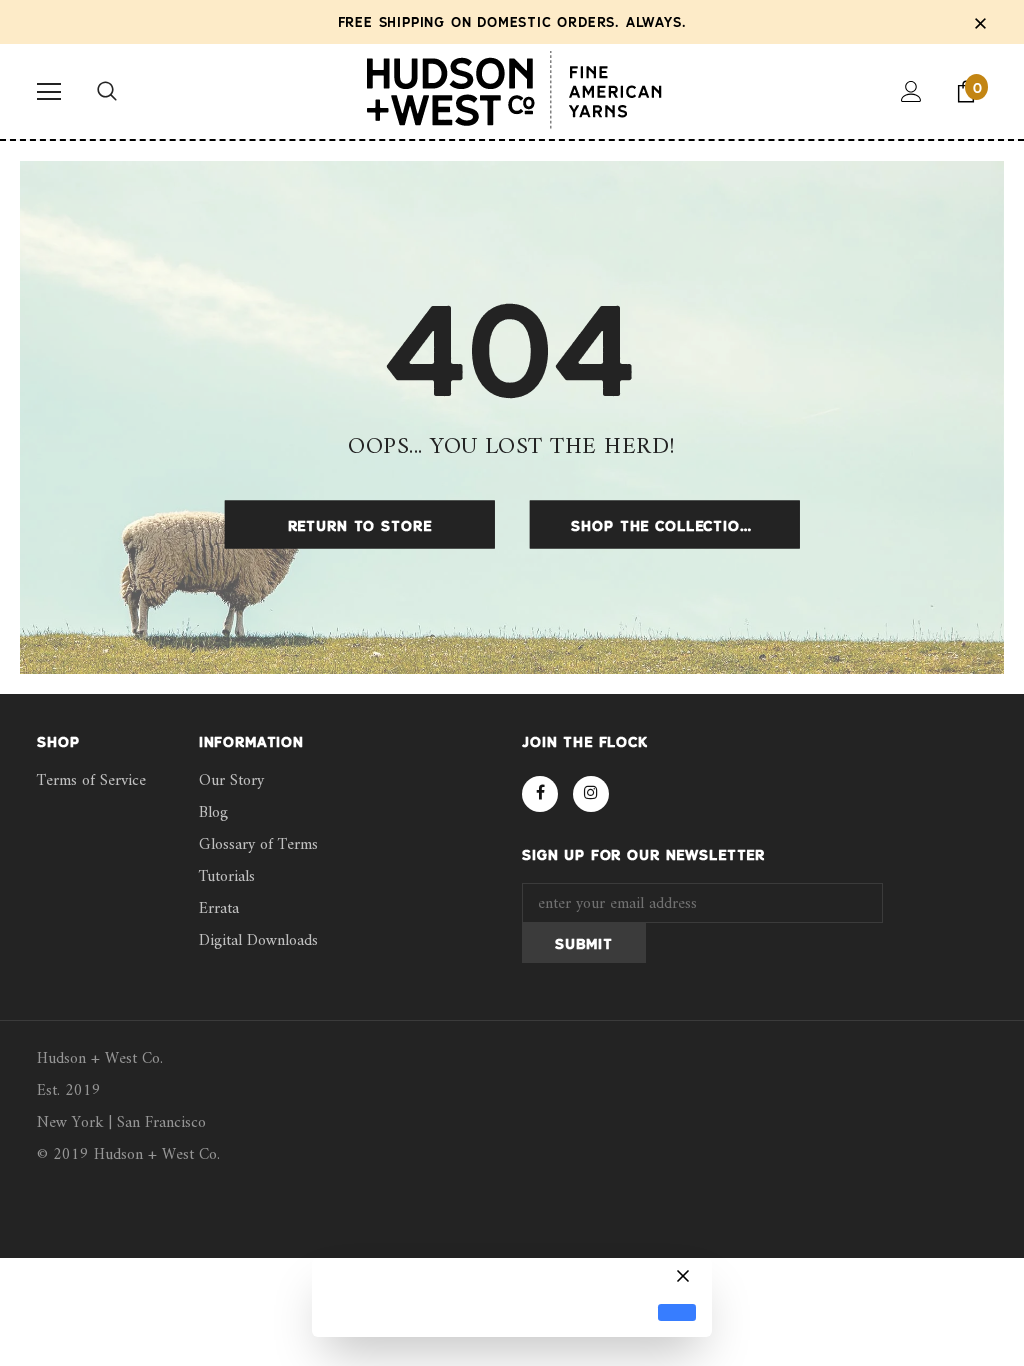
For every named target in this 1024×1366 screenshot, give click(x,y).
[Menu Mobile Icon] (49, 92)
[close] (980, 22)
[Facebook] (540, 794)
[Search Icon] (107, 92)
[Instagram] (591, 794)
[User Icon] (911, 91)
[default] (677, 1312)
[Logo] (512, 90)
